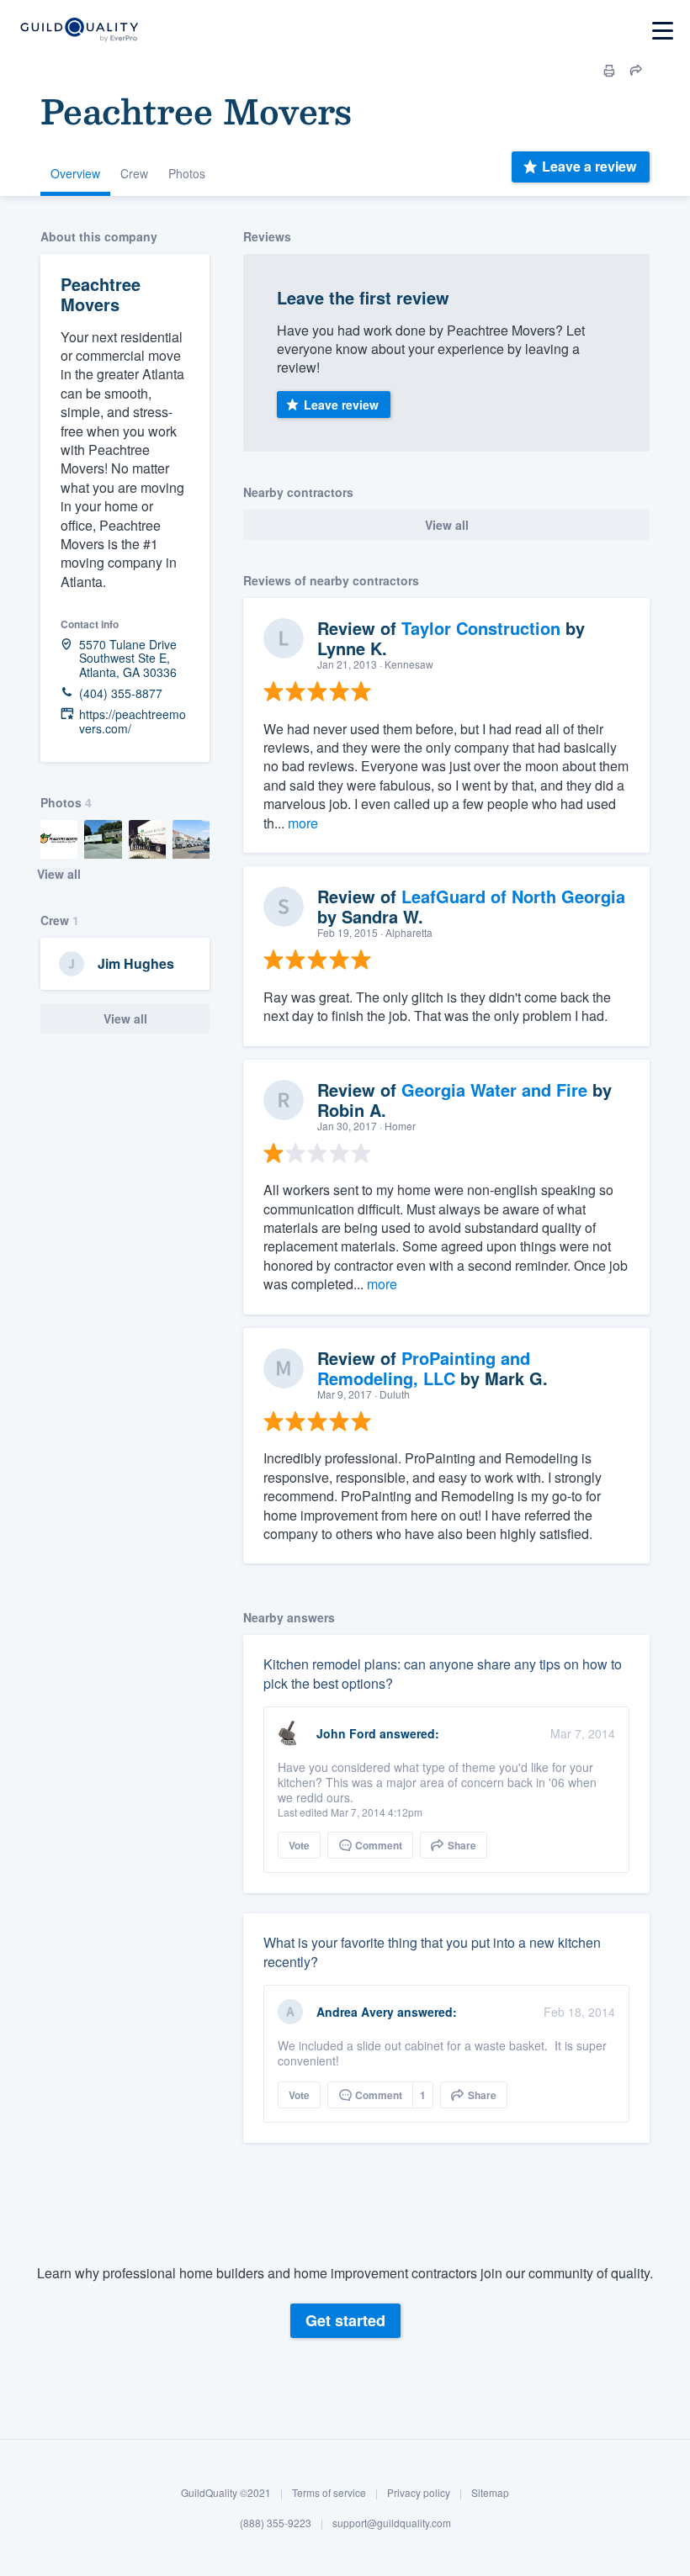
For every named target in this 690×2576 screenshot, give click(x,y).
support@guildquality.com (392, 2523)
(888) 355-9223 (276, 2523)
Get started (345, 2320)
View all (59, 874)
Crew (134, 173)
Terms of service (329, 2492)
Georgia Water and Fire (494, 1090)
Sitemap (490, 2492)
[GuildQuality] (79, 31)
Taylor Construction (481, 628)
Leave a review (589, 166)
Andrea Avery (355, 2012)
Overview (75, 173)
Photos (187, 173)
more (303, 823)
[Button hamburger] (663, 31)
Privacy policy (419, 2492)
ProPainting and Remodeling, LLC (424, 1368)
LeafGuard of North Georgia (513, 896)
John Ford (346, 1733)
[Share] (636, 71)
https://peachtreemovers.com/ (133, 722)
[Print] (609, 71)
